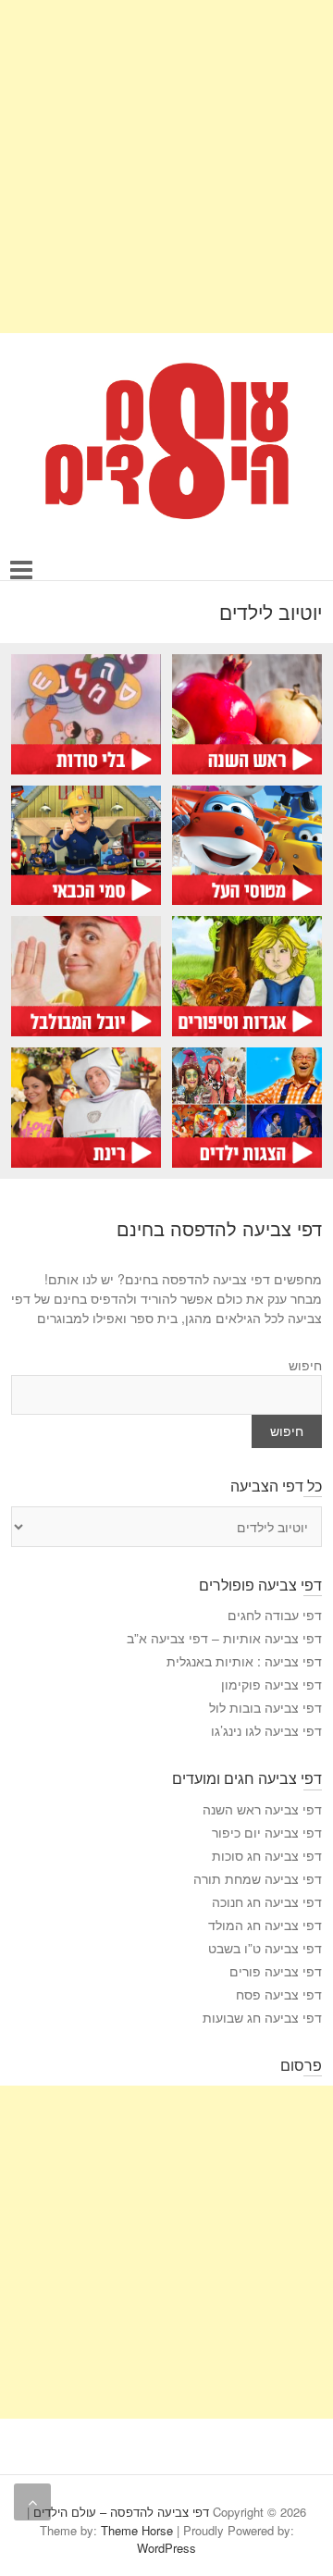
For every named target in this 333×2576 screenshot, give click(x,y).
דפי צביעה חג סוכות (267, 1855)
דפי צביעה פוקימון (271, 1684)
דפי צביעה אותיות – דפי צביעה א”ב (224, 1638)
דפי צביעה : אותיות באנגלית (244, 1661)
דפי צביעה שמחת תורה (258, 1878)
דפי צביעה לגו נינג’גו (266, 1730)
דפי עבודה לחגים (275, 1615)
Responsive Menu (22, 570)
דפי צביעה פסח (279, 1994)
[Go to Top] (32, 2502)
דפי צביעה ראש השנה (262, 1809)
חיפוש (305, 1365)
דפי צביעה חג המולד (265, 1925)
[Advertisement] (166, 167)
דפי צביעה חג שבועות (262, 2017)
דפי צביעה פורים (276, 1971)
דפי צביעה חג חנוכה (267, 1901)
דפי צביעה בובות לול (265, 1707)
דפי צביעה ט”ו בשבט (265, 1948)
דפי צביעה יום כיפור (267, 1832)
